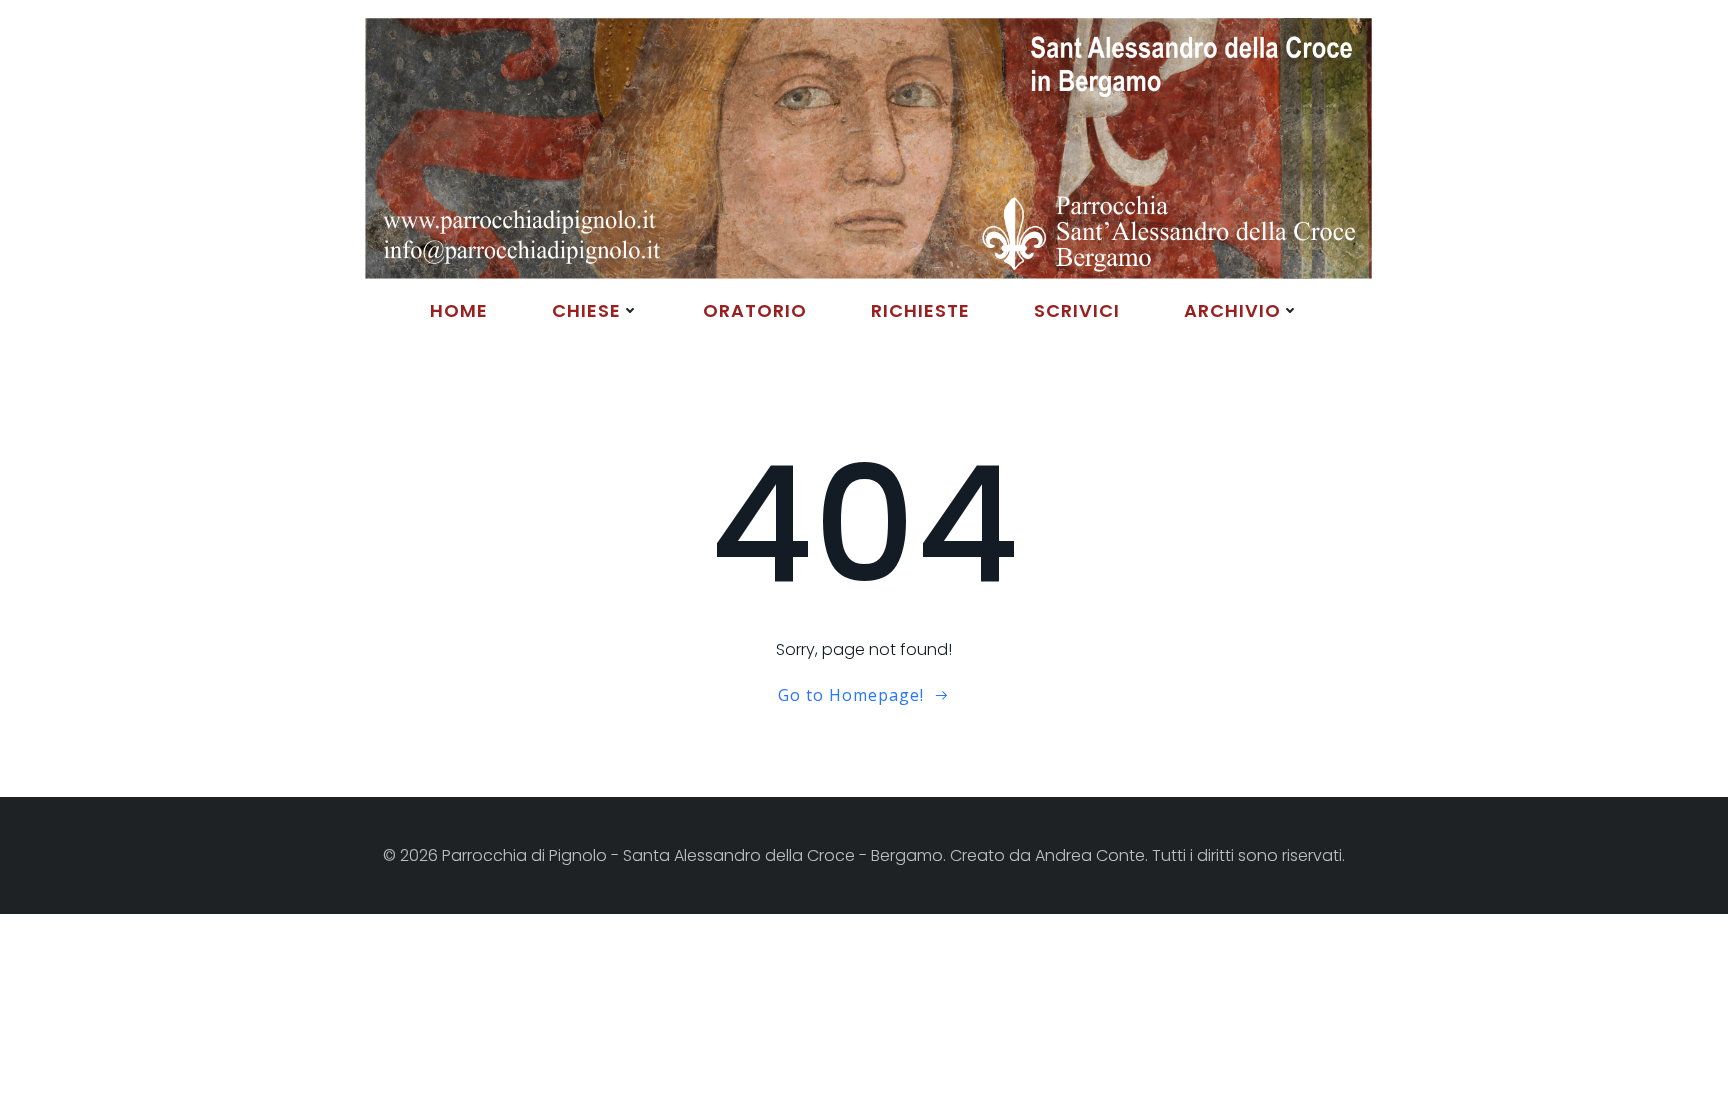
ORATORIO (755, 310)
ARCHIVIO (1232, 310)
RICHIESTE (920, 310)
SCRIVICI (1077, 310)
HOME (459, 310)
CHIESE (586, 310)
